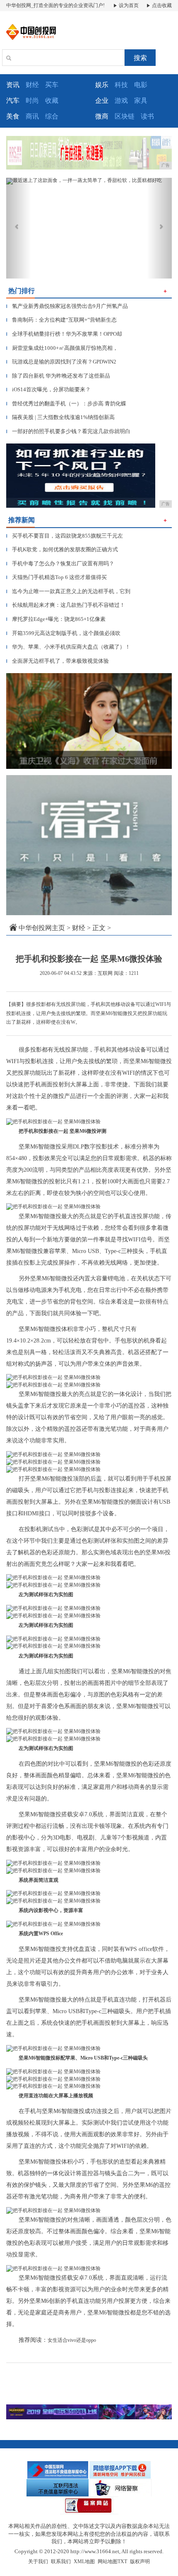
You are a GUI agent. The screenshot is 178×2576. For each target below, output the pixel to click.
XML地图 (84, 2561)
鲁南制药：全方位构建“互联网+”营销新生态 (61, 320)
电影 (141, 85)
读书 (147, 116)
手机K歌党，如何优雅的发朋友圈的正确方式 (62, 549)
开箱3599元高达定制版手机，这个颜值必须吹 (63, 633)
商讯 (32, 116)
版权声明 (140, 2561)
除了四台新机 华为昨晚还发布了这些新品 (58, 376)
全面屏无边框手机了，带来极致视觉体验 (58, 661)
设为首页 (128, 5)
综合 (52, 116)
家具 (141, 101)
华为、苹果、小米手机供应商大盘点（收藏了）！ (68, 647)
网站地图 (108, 2561)
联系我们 (61, 2561)
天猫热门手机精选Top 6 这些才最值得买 (57, 577)
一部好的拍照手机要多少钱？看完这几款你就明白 (68, 431)
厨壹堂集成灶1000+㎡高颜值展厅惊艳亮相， (62, 348)
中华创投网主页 (42, 928)
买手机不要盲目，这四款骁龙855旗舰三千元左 (65, 536)
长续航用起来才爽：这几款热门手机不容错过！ (66, 605)
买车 (52, 85)
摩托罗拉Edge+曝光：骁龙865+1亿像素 (56, 619)
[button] (19, 228)
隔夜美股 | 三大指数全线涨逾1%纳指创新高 (60, 417)
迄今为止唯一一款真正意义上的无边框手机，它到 (68, 591)
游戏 (121, 101)
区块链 (125, 116)
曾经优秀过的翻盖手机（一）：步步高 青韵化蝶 (66, 403)
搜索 (140, 58)
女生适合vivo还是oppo (72, 2340)
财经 (32, 85)
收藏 (52, 101)
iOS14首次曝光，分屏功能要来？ (48, 389)
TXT (122, 2561)
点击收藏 (161, 5)
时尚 (32, 101)
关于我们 (38, 2561)
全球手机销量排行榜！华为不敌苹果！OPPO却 (64, 334)
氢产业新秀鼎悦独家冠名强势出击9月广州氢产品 (67, 306)
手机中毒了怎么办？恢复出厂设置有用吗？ (60, 563)
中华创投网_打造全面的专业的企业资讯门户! (55, 5)
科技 (121, 85)
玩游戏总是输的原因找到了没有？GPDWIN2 (61, 362)
